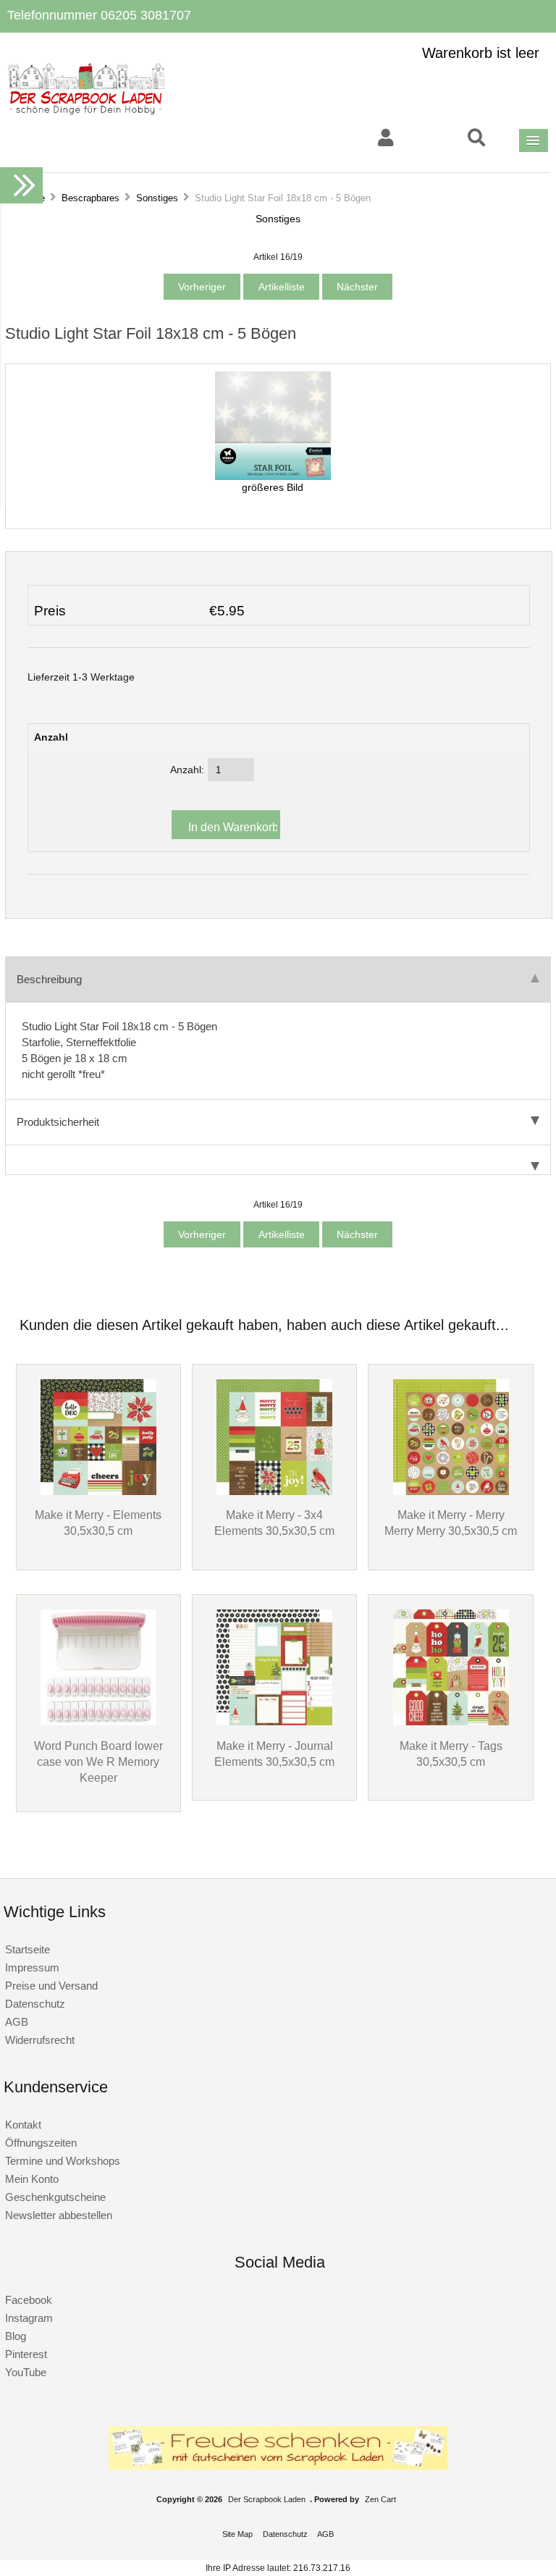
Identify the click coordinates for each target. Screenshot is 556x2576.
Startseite (28, 1949)
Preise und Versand (51, 1986)
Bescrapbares (90, 198)
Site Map (237, 2534)
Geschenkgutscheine (55, 2197)
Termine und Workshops (63, 2161)
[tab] (278, 1160)
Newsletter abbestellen (59, 2215)
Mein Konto (32, 2179)
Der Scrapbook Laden (267, 2499)
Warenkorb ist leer (481, 53)
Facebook (29, 2300)
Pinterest (26, 2354)
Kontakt (23, 2125)
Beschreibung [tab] (49, 979)
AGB (17, 2022)
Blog (16, 2336)
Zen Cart (380, 2499)
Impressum (32, 1967)
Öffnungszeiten (41, 2143)
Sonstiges (157, 198)
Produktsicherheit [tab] (58, 1122)
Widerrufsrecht (40, 2040)
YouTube (26, 2372)
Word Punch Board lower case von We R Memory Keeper (98, 1761)
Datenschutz (35, 2004)
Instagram (29, 2318)
